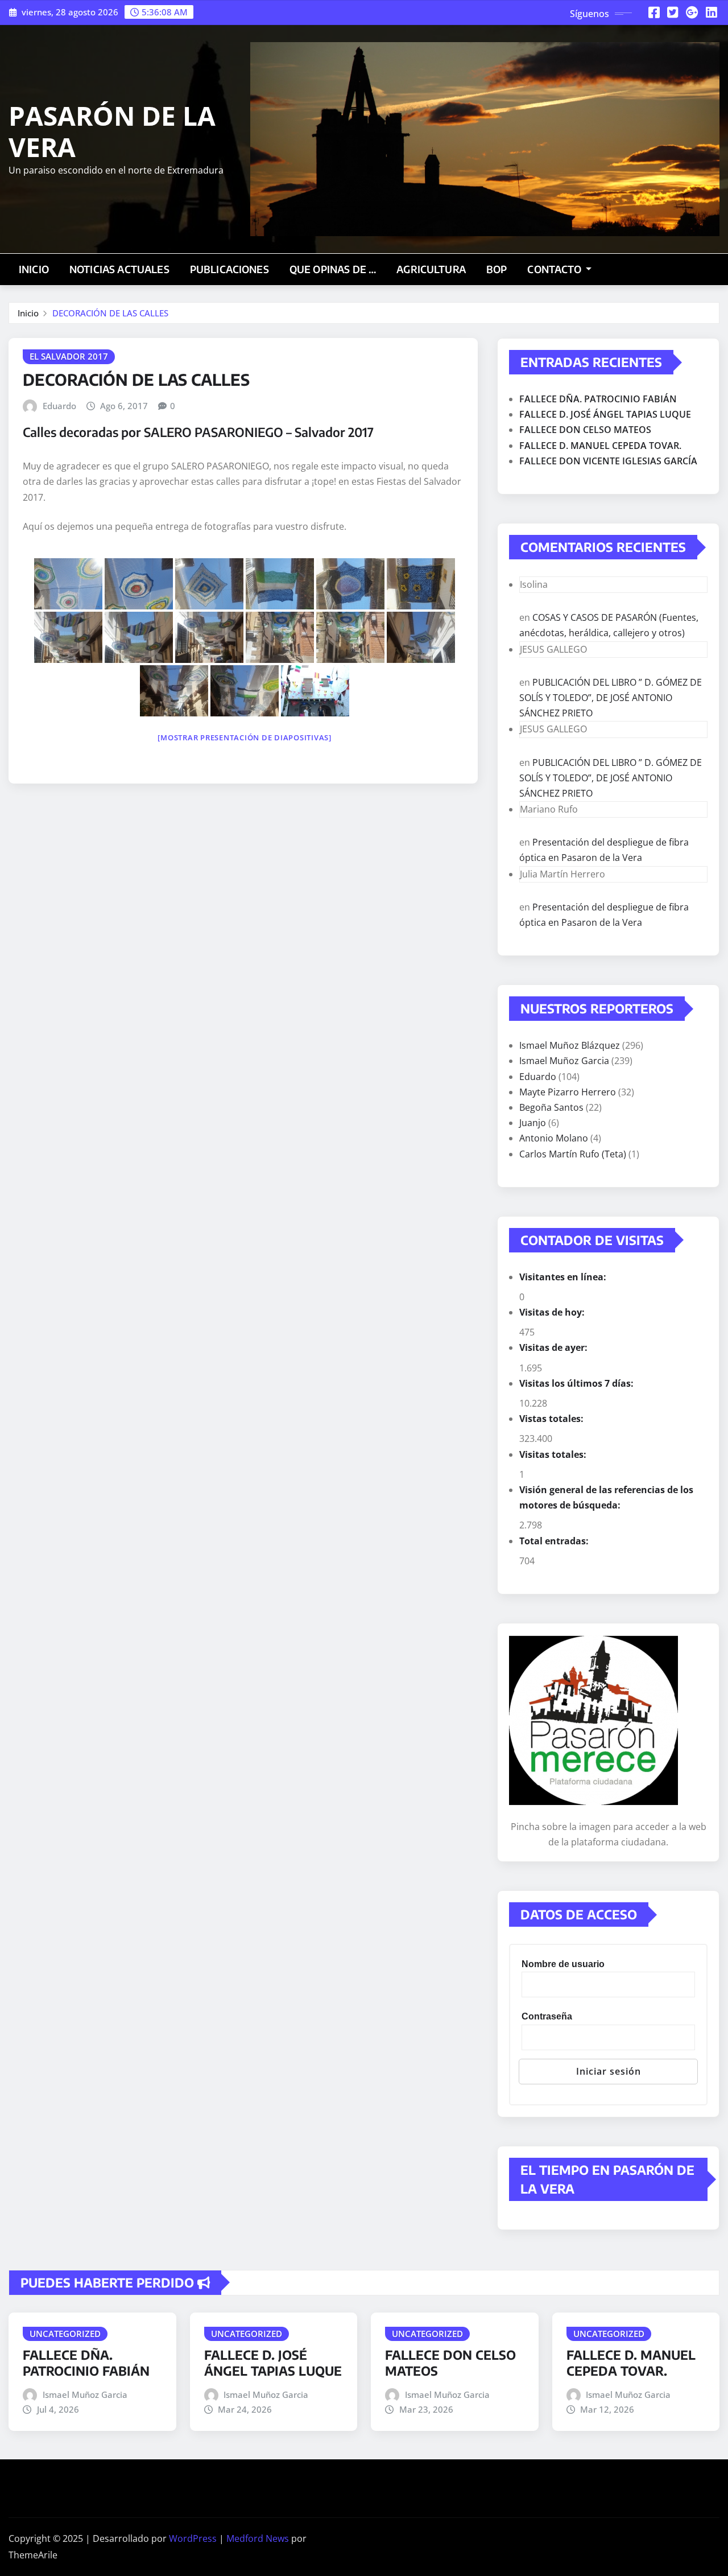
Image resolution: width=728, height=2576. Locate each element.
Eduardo (59, 406)
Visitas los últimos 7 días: (578, 1383)
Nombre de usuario (563, 1964)
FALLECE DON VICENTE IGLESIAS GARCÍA (608, 461)
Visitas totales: (554, 1454)
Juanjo (533, 1123)
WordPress (193, 2538)
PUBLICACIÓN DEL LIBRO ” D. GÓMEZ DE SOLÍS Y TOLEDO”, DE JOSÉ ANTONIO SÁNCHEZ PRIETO (611, 698)
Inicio (34, 269)
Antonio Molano (554, 1138)
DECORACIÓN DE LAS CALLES (110, 313)
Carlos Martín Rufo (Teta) (573, 1154)
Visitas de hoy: (553, 1312)
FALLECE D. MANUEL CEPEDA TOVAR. (600, 446)
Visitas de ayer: (555, 1347)
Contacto (555, 269)
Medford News (258, 2538)
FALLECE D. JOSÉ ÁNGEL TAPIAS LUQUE (605, 414)
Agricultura (431, 269)
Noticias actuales (119, 269)
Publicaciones (229, 269)
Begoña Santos (551, 1107)
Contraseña (547, 2016)
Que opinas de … (333, 269)
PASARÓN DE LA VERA (112, 131)
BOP (497, 269)
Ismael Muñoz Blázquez (570, 1045)
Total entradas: (555, 1541)
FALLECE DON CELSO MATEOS (585, 430)
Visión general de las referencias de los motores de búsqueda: (606, 1497)
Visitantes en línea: (564, 1277)
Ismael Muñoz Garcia (564, 1061)
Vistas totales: (553, 1419)
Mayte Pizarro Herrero (568, 1092)
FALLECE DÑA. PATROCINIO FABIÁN (598, 399)
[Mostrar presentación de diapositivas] (245, 737)
